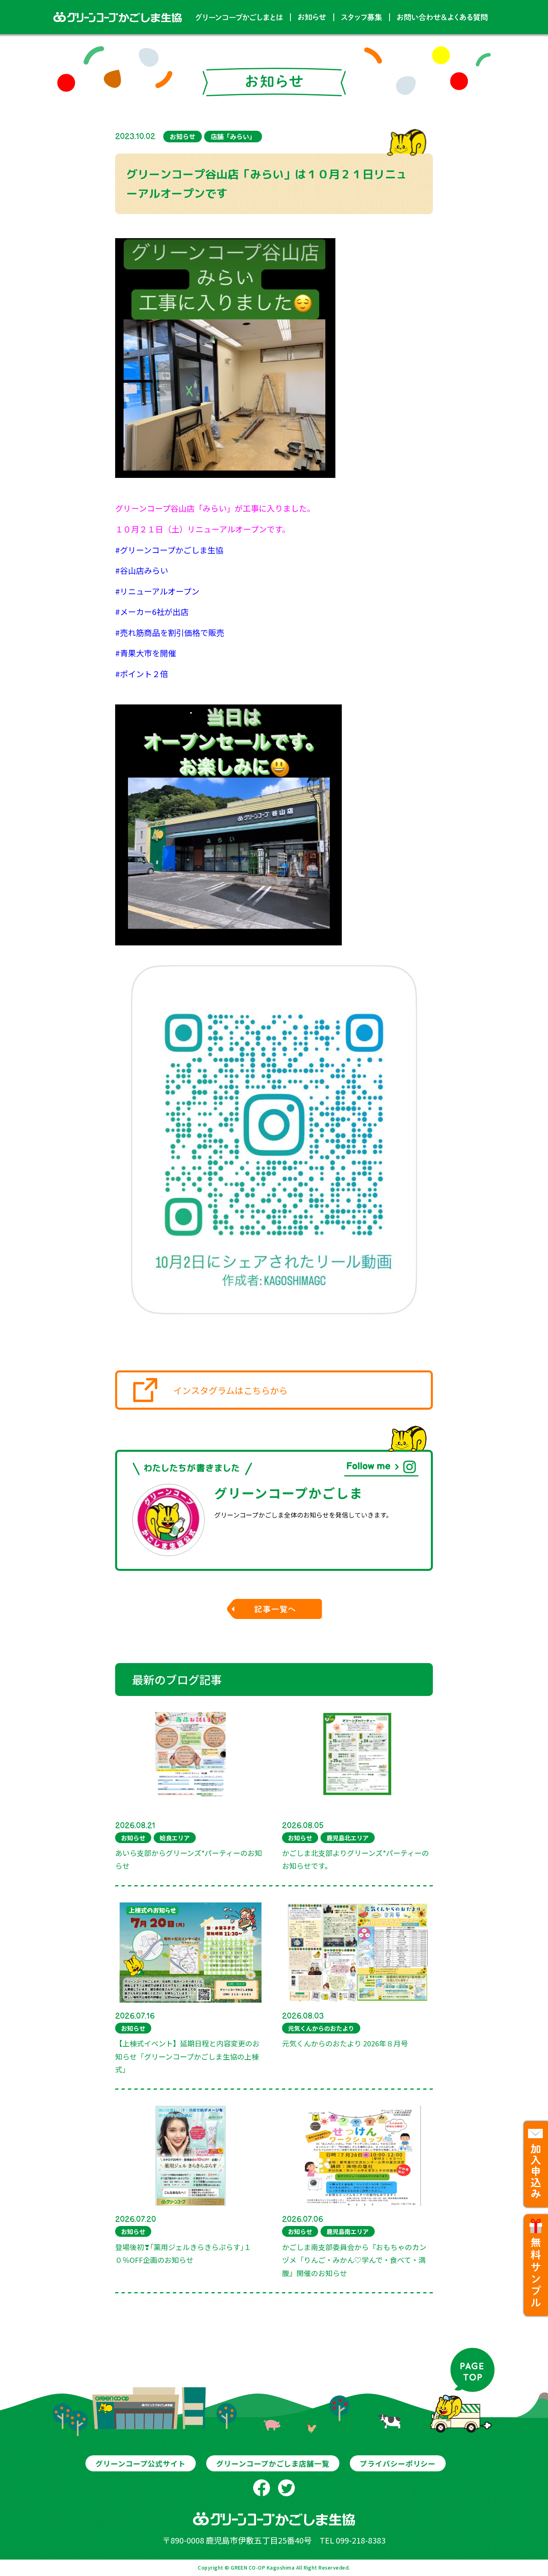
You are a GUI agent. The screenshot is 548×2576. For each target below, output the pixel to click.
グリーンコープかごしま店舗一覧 (273, 2463)
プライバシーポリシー (398, 2463)
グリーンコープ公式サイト (141, 2463)
